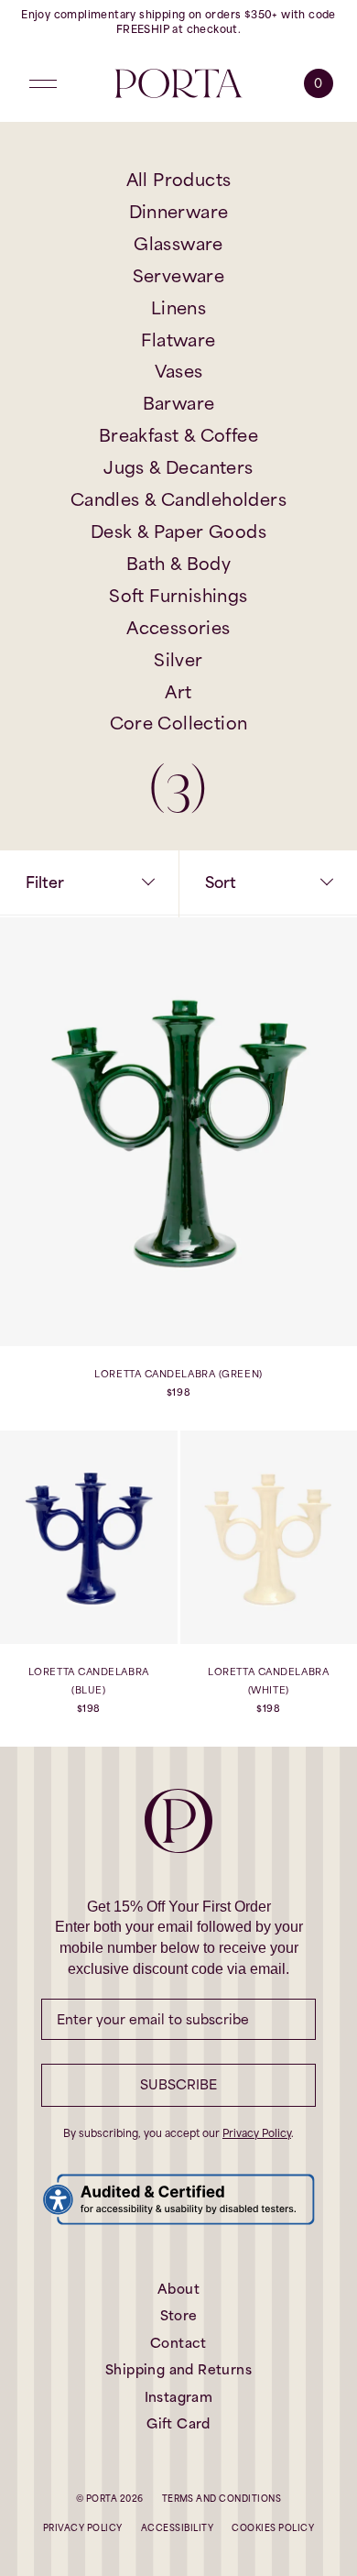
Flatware (178, 340)
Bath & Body (178, 564)
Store (179, 2315)
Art (178, 692)
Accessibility (177, 2528)
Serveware (179, 276)
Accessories (178, 628)
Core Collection (179, 723)
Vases (179, 371)
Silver (178, 660)
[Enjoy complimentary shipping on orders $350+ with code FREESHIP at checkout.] (178, 22)
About (178, 2289)
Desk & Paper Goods (178, 532)
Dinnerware (179, 212)
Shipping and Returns (178, 2369)
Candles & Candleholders (178, 499)
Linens (178, 308)
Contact (178, 2343)
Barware (179, 403)
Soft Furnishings (178, 596)
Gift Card (178, 2423)
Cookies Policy (273, 2528)
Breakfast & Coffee (178, 435)
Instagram (179, 2397)
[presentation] (178, 1174)
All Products (179, 180)
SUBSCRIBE (178, 2084)
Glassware (178, 244)
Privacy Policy (257, 2133)
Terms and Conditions (222, 2499)
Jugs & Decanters (178, 467)
